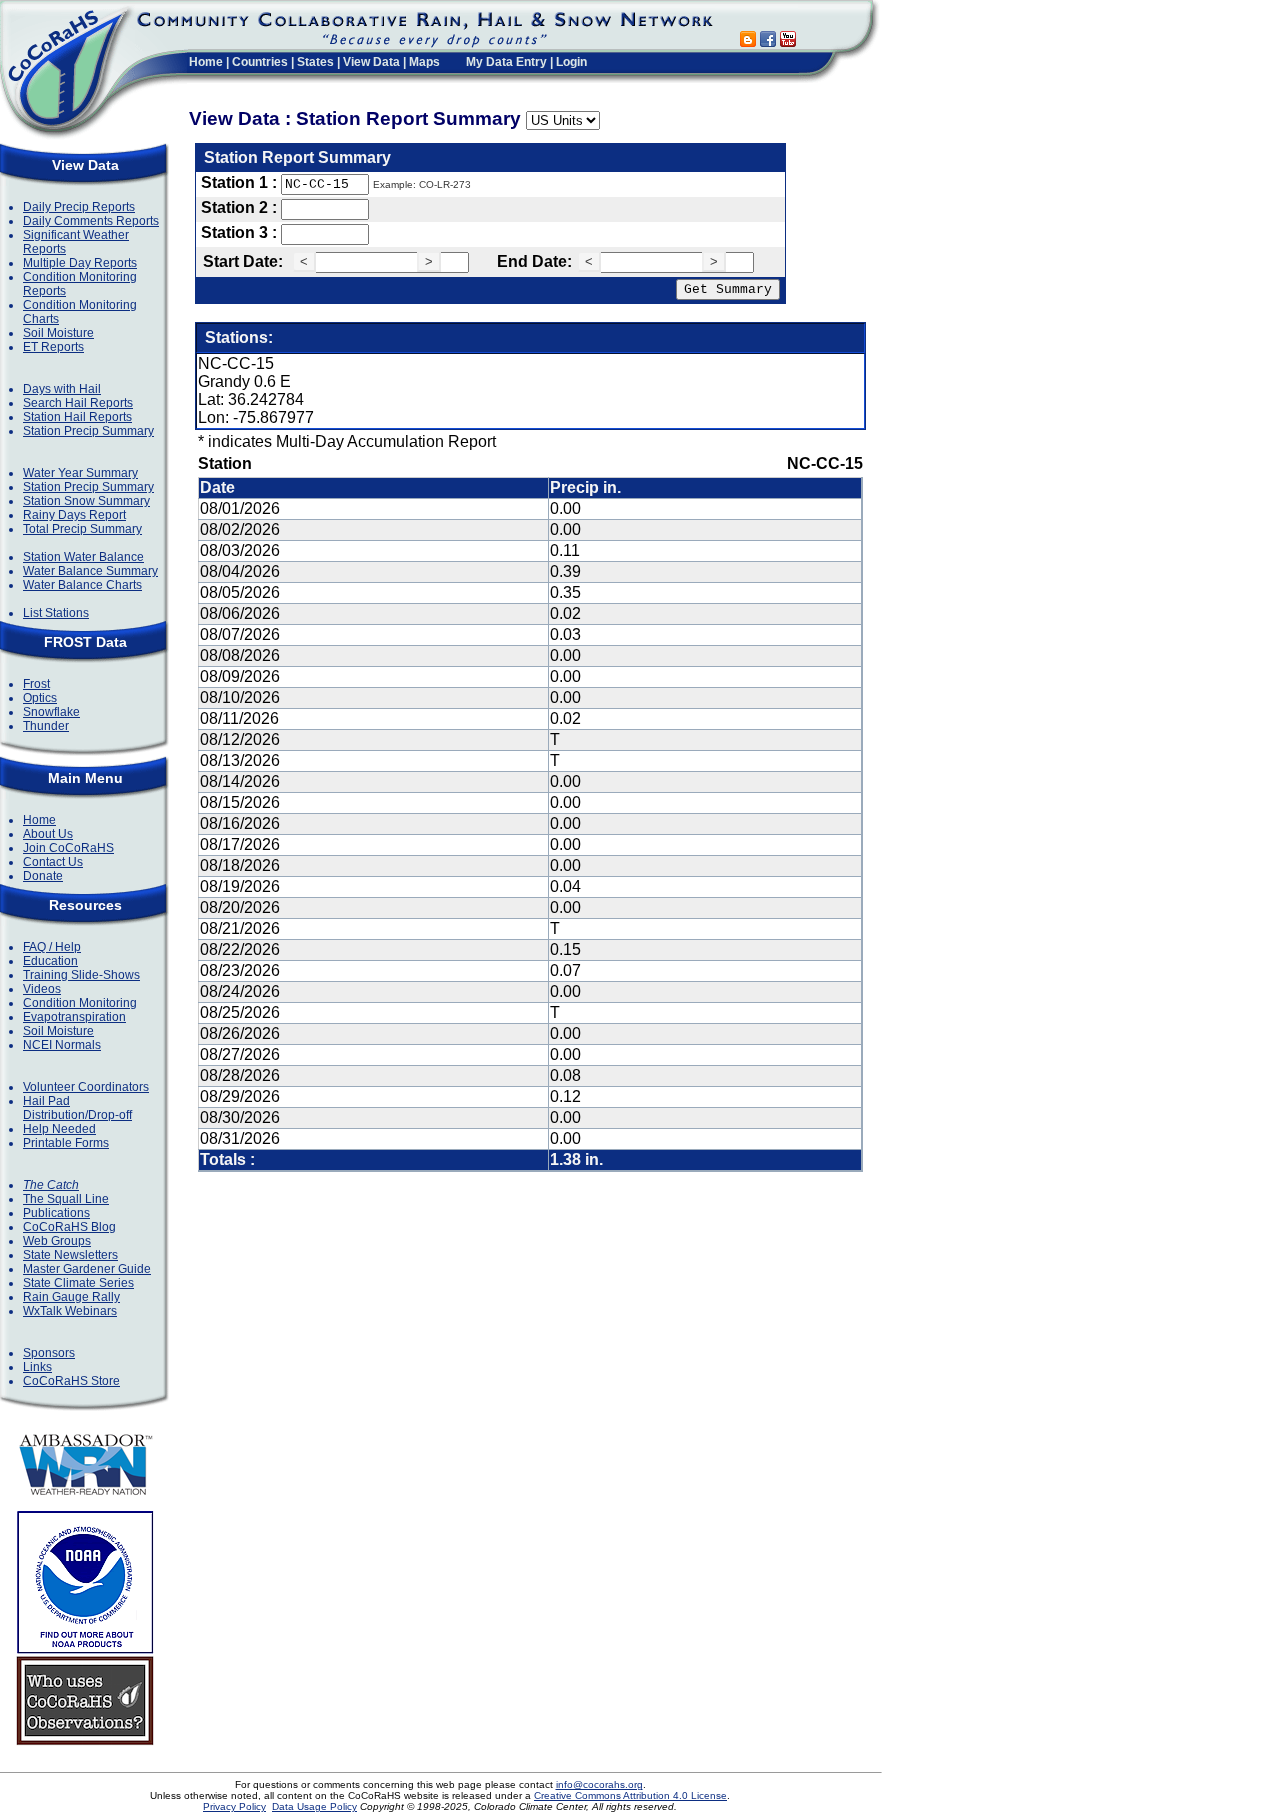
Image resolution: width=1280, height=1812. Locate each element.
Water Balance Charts (82, 585)
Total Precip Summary (82, 529)
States (315, 62)
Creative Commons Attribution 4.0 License (630, 1795)
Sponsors (49, 1353)
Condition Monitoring (80, 1003)
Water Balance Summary (90, 571)
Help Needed (59, 1129)
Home (206, 62)
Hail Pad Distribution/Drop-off (77, 1108)
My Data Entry (506, 62)
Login (571, 62)
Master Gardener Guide (87, 1269)
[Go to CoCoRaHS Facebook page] (768, 41)
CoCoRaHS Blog (69, 1227)
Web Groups (57, 1241)
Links (37, 1367)
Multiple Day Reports (80, 263)
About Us (48, 834)
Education (50, 961)
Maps (424, 62)
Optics (40, 698)
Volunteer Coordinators (86, 1087)
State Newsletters (70, 1255)
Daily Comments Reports (91, 221)
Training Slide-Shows (81, 975)
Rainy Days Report (74, 515)
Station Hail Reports (77, 417)
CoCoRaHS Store (71, 1381)
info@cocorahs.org (599, 1784)
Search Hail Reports (78, 403)
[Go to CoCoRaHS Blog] (748, 41)
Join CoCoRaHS (68, 848)
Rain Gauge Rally (71, 1297)
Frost (36, 684)
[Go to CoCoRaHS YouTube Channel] (788, 41)
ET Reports (53, 347)
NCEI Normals (62, 1045)
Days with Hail (62, 389)
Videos (42, 989)
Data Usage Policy (314, 1806)
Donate (43, 876)
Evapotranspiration (74, 1017)
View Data (371, 62)
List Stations (56, 613)
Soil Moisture (58, 333)
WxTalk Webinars (70, 1311)
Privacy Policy (234, 1806)
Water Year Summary (80, 473)
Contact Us (53, 862)
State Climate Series (78, 1283)
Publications (56, 1213)
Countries (260, 62)
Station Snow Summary (86, 501)
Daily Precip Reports (79, 207)
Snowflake (51, 712)
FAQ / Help (52, 947)
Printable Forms (66, 1143)
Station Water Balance (83, 557)
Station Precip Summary (88, 431)
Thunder (46, 726)
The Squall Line (66, 1199)
